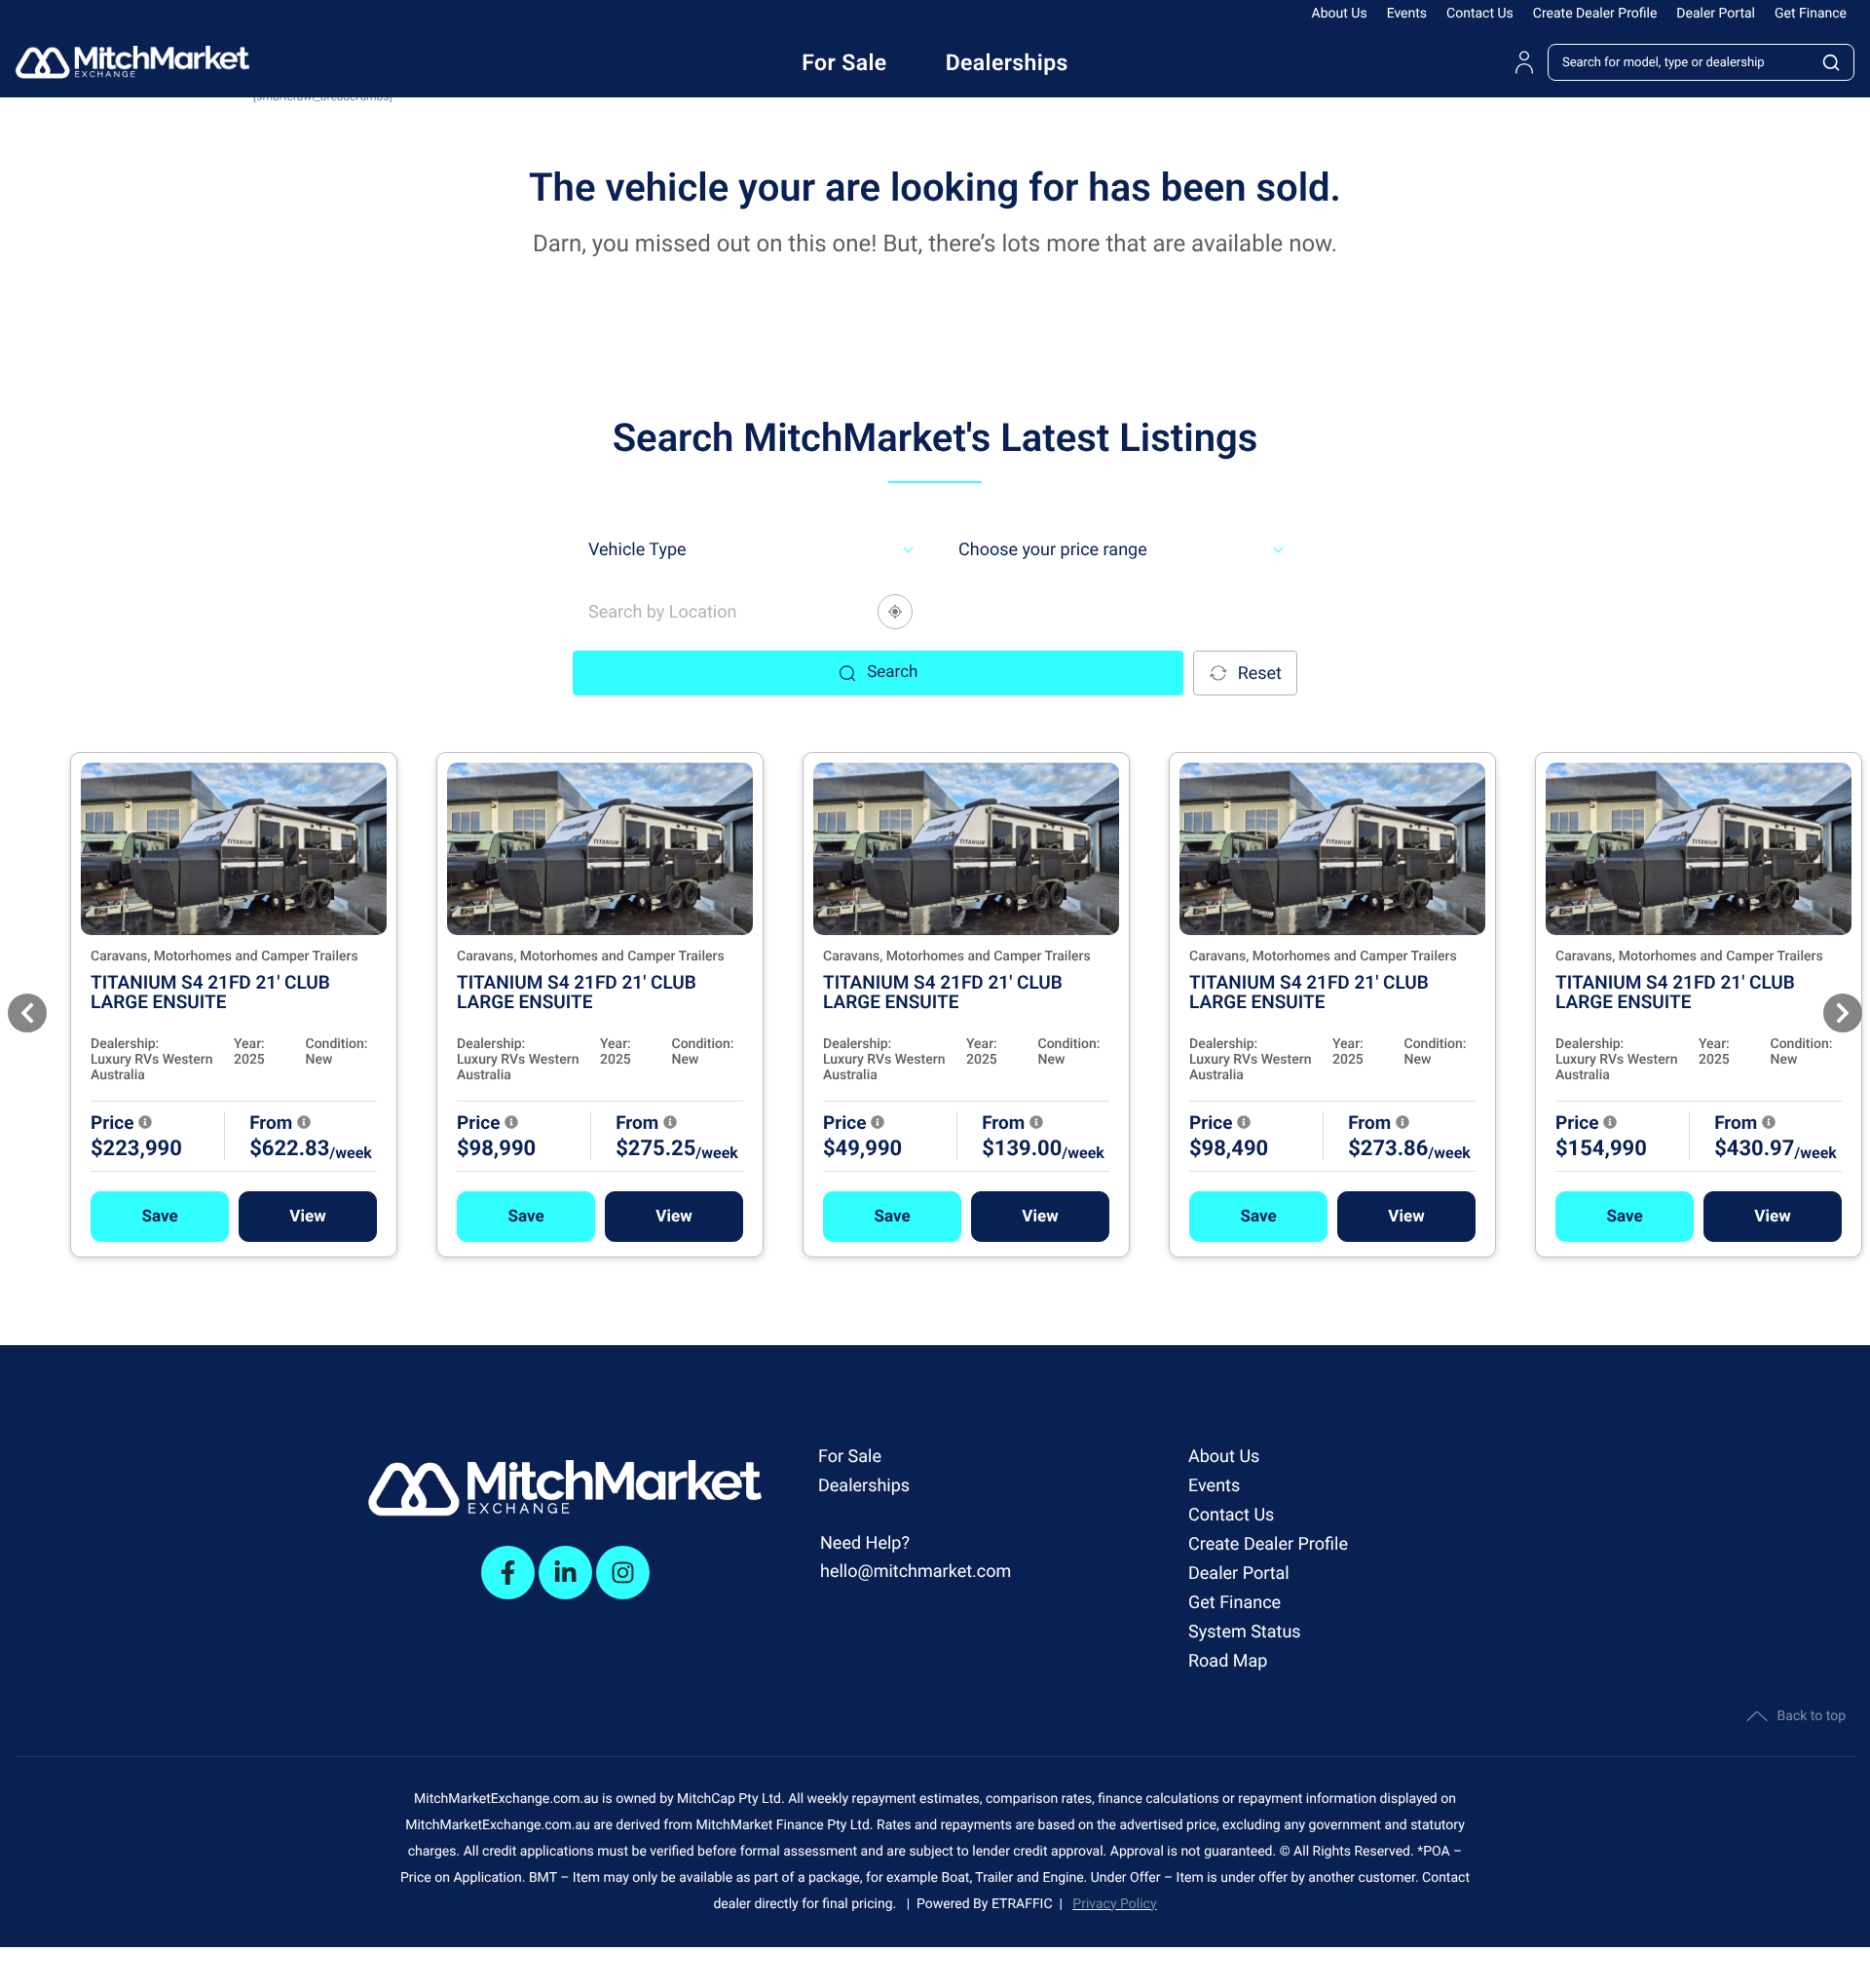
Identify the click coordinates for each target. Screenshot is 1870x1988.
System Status (1245, 1632)
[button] (160, 1217)
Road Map (1228, 1661)
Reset (1260, 674)
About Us (1340, 14)
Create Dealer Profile (1595, 14)
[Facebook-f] (508, 1573)
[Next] (1843, 1013)
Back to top (1812, 1716)
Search (892, 672)
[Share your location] (895, 612)
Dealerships (864, 1486)
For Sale (850, 1457)
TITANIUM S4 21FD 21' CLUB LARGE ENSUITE (210, 992)
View (307, 1217)
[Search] (1832, 62)
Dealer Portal (1716, 14)
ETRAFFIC (1026, 1904)
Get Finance (1811, 14)
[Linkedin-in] (565, 1573)
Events (1407, 14)
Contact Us (1480, 14)
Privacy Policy (1114, 1904)
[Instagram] (623, 1573)
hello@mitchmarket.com (916, 1572)
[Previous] (27, 1013)
